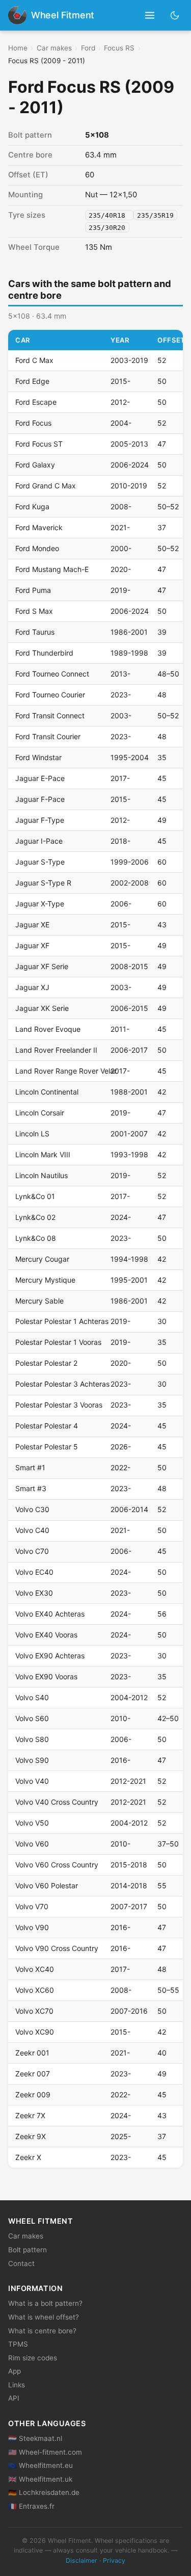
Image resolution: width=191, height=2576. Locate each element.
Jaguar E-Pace (40, 778)
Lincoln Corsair (40, 1113)
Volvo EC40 (34, 1572)
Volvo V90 (32, 1927)
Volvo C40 (32, 1530)
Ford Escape (36, 402)
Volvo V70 (32, 1906)
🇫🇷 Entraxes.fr (31, 2506)
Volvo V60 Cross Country (57, 1865)
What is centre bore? (42, 2331)
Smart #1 (30, 1467)
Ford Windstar (38, 757)
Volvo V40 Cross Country (57, 1802)
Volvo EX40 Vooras (46, 1635)
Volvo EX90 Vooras (46, 1676)
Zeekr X (28, 2157)
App (15, 2371)
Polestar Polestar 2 (46, 1363)
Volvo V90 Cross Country (57, 1948)
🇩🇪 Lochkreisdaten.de (44, 2492)
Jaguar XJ (32, 987)
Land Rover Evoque (48, 1029)
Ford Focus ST (39, 444)
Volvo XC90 (35, 2032)
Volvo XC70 (34, 2011)
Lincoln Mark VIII (43, 1154)
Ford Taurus (35, 632)
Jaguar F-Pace (40, 799)
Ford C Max (34, 360)
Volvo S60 (32, 1718)
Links (17, 2385)
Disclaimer (81, 2560)
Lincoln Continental (47, 1092)
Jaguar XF (32, 945)
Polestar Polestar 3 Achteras (62, 1384)
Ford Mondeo (37, 548)
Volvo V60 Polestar (47, 1885)
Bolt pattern (28, 2250)
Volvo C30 (32, 1509)
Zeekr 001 (32, 2053)
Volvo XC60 (35, 1990)
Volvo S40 (32, 1697)
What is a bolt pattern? (45, 2303)
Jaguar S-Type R (43, 883)
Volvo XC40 (35, 1969)
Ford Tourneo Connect (52, 674)
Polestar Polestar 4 (47, 1426)
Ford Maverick (39, 527)
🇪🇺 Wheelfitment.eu (40, 2465)
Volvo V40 (32, 1781)
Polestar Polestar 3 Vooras (59, 1405)
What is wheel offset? (44, 2317)
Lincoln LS (32, 1134)
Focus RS (119, 48)
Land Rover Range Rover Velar (66, 1071)
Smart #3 (31, 1488)
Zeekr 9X (31, 2136)
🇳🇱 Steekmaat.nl (35, 2438)
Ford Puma (33, 590)
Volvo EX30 (34, 1593)
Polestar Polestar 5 (47, 1447)
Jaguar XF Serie (42, 966)
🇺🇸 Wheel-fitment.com (45, 2452)
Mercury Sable (39, 1301)
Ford (88, 48)
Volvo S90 (32, 1760)
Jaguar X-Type (40, 904)
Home (18, 48)
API (14, 2398)
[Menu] (150, 16)
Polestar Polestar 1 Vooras (58, 1342)
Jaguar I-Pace (39, 841)
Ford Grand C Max (46, 486)
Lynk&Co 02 (35, 1217)
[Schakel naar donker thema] (175, 15)
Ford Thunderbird (44, 653)
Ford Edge (32, 381)
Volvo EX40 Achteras (50, 1614)
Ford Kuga (32, 506)
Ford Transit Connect (50, 715)
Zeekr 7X (30, 2115)
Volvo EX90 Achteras (50, 1656)
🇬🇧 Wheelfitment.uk (40, 2479)
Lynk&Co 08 (36, 1238)
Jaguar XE (32, 925)
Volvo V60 (32, 1844)
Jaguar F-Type (40, 820)
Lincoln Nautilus (42, 1175)
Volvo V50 (32, 1823)
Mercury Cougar (42, 1259)
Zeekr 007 (33, 2074)
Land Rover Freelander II (56, 1050)
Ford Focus (33, 423)
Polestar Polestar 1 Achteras (62, 1321)
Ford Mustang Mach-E (52, 569)
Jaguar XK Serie (42, 1008)
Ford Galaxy (35, 465)
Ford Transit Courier (48, 736)
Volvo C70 (32, 1551)
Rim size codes (33, 2358)
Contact (21, 2263)
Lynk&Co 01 (35, 1196)
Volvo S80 (32, 1739)
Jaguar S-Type (40, 862)
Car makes (54, 48)
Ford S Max (34, 611)
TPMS (18, 2344)
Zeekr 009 (33, 2094)
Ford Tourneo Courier (50, 695)
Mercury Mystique (45, 1280)
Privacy (114, 2560)
